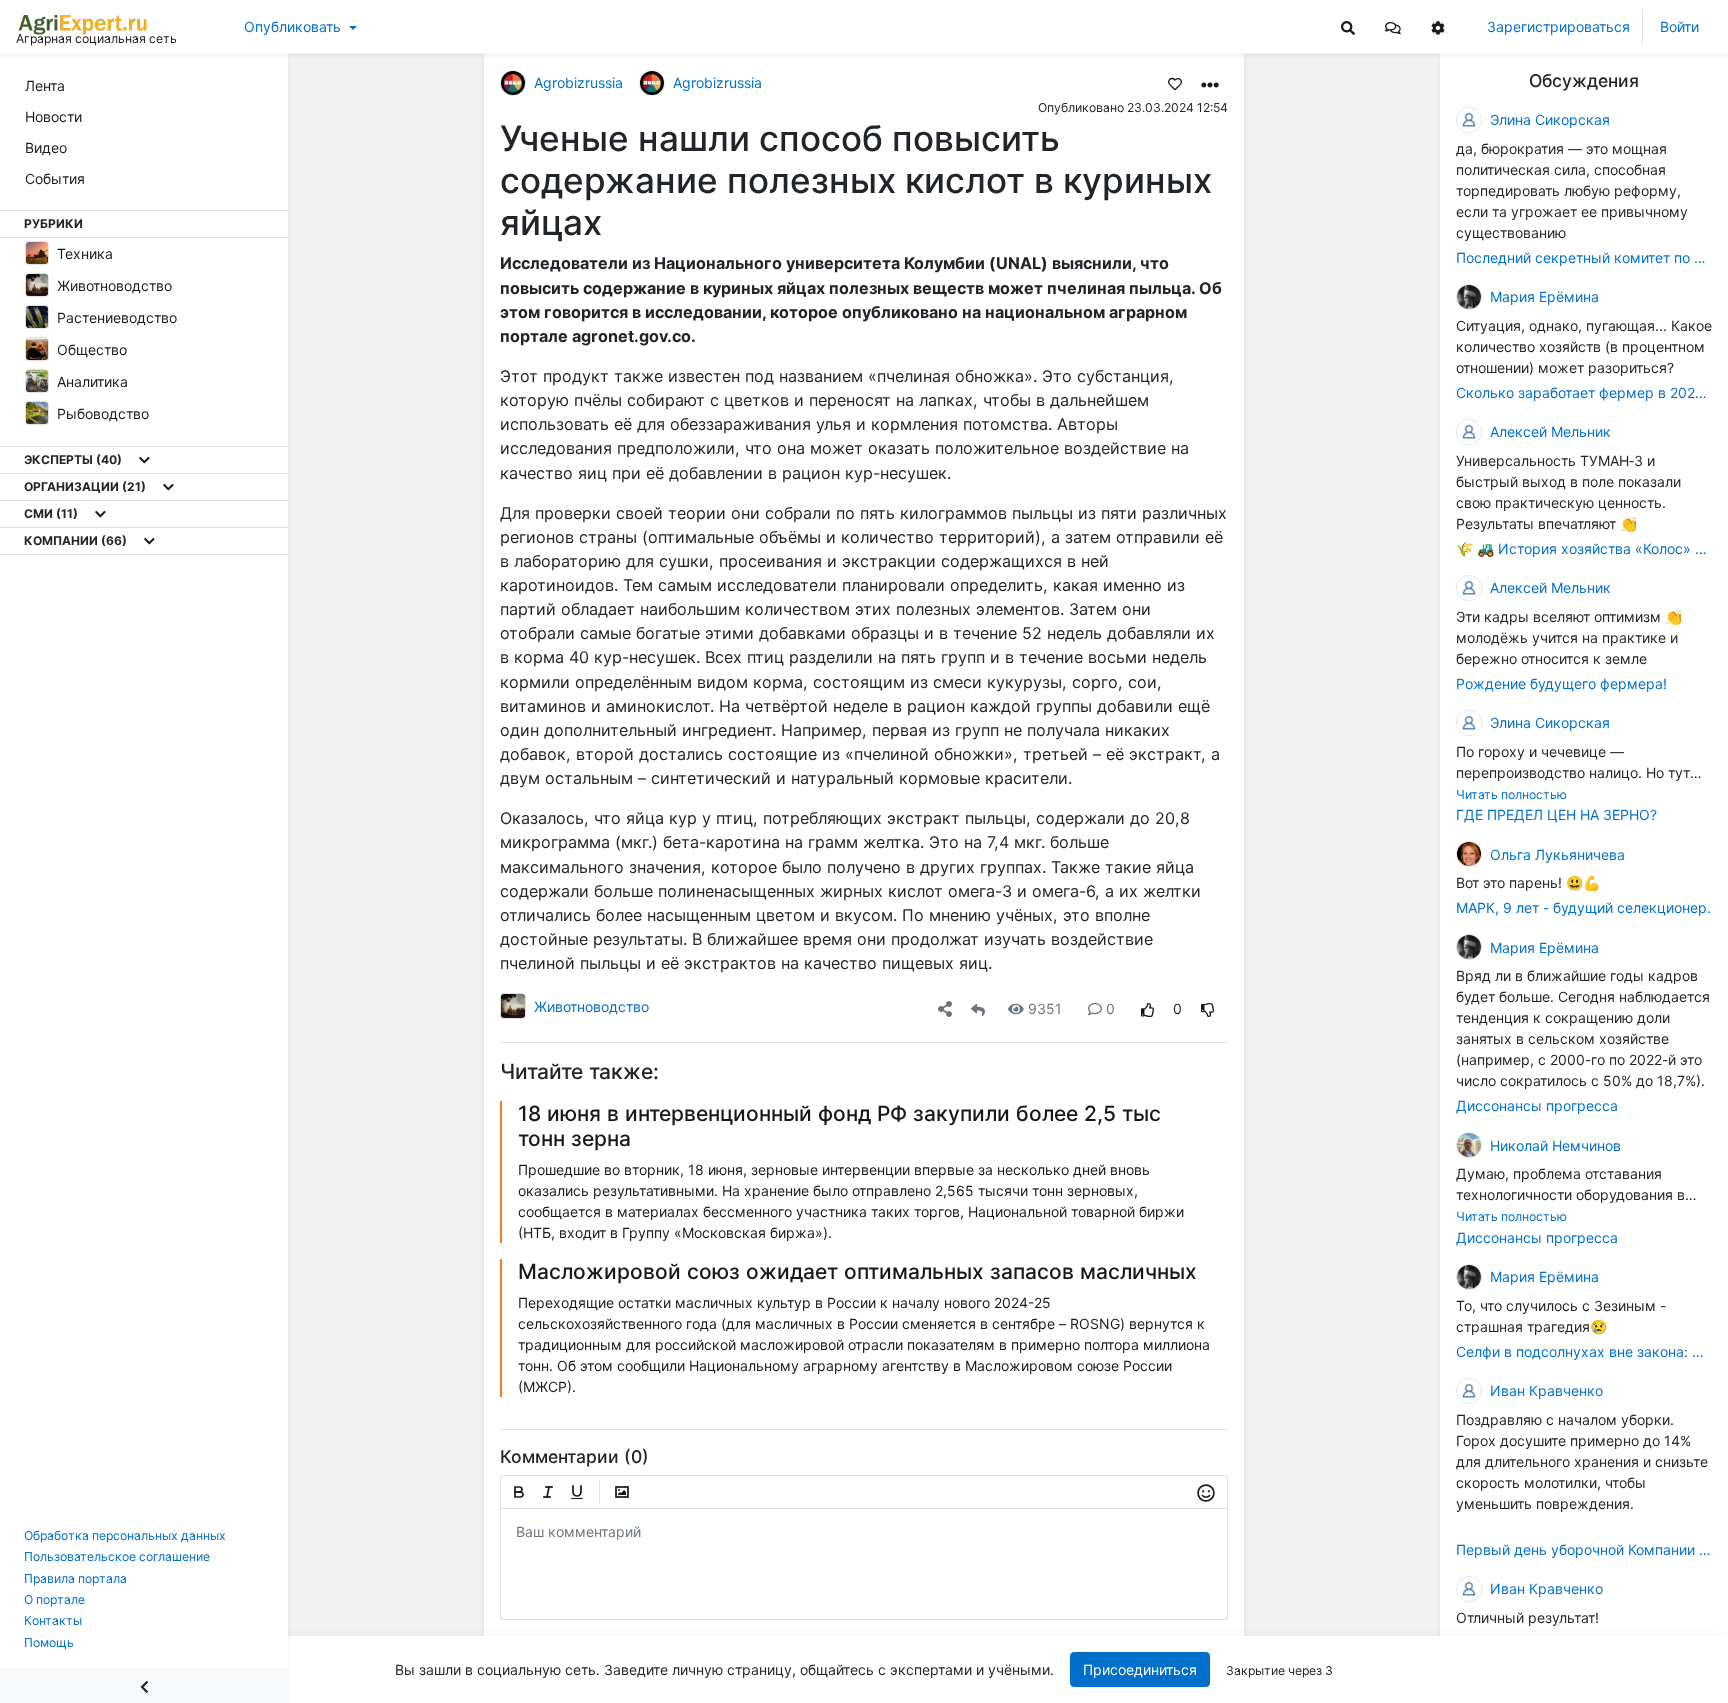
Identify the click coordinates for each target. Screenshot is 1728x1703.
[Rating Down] (1208, 1008)
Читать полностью (1511, 794)
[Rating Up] (1148, 1008)
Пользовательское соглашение (117, 1556)
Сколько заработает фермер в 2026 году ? (1584, 392)
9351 (1045, 1008)
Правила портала (75, 1578)
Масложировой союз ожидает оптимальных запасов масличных (857, 1271)
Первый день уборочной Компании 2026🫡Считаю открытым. (1584, 1549)
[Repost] (978, 1008)
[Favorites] (1175, 83)
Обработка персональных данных (125, 1535)
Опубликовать (292, 26)
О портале (54, 1599)
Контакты (53, 1620)
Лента (45, 85)
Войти (1679, 26)
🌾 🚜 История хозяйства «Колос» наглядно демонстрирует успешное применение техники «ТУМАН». (1584, 548)
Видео (46, 147)
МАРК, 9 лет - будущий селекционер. (1583, 907)
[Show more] (144, 460)
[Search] (1348, 26)
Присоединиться (1140, 1669)
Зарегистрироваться (1558, 26)
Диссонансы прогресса (1537, 1105)
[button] (1393, 26)
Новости (53, 116)
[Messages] (1393, 26)
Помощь (49, 1642)
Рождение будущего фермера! (1561, 683)
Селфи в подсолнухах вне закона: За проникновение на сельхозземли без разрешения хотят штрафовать (1584, 1351)
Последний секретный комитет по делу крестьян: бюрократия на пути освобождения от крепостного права (1584, 257)
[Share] (945, 1008)
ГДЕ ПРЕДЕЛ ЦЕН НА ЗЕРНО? (1556, 814)
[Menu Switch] (144, 1685)
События (55, 178)
